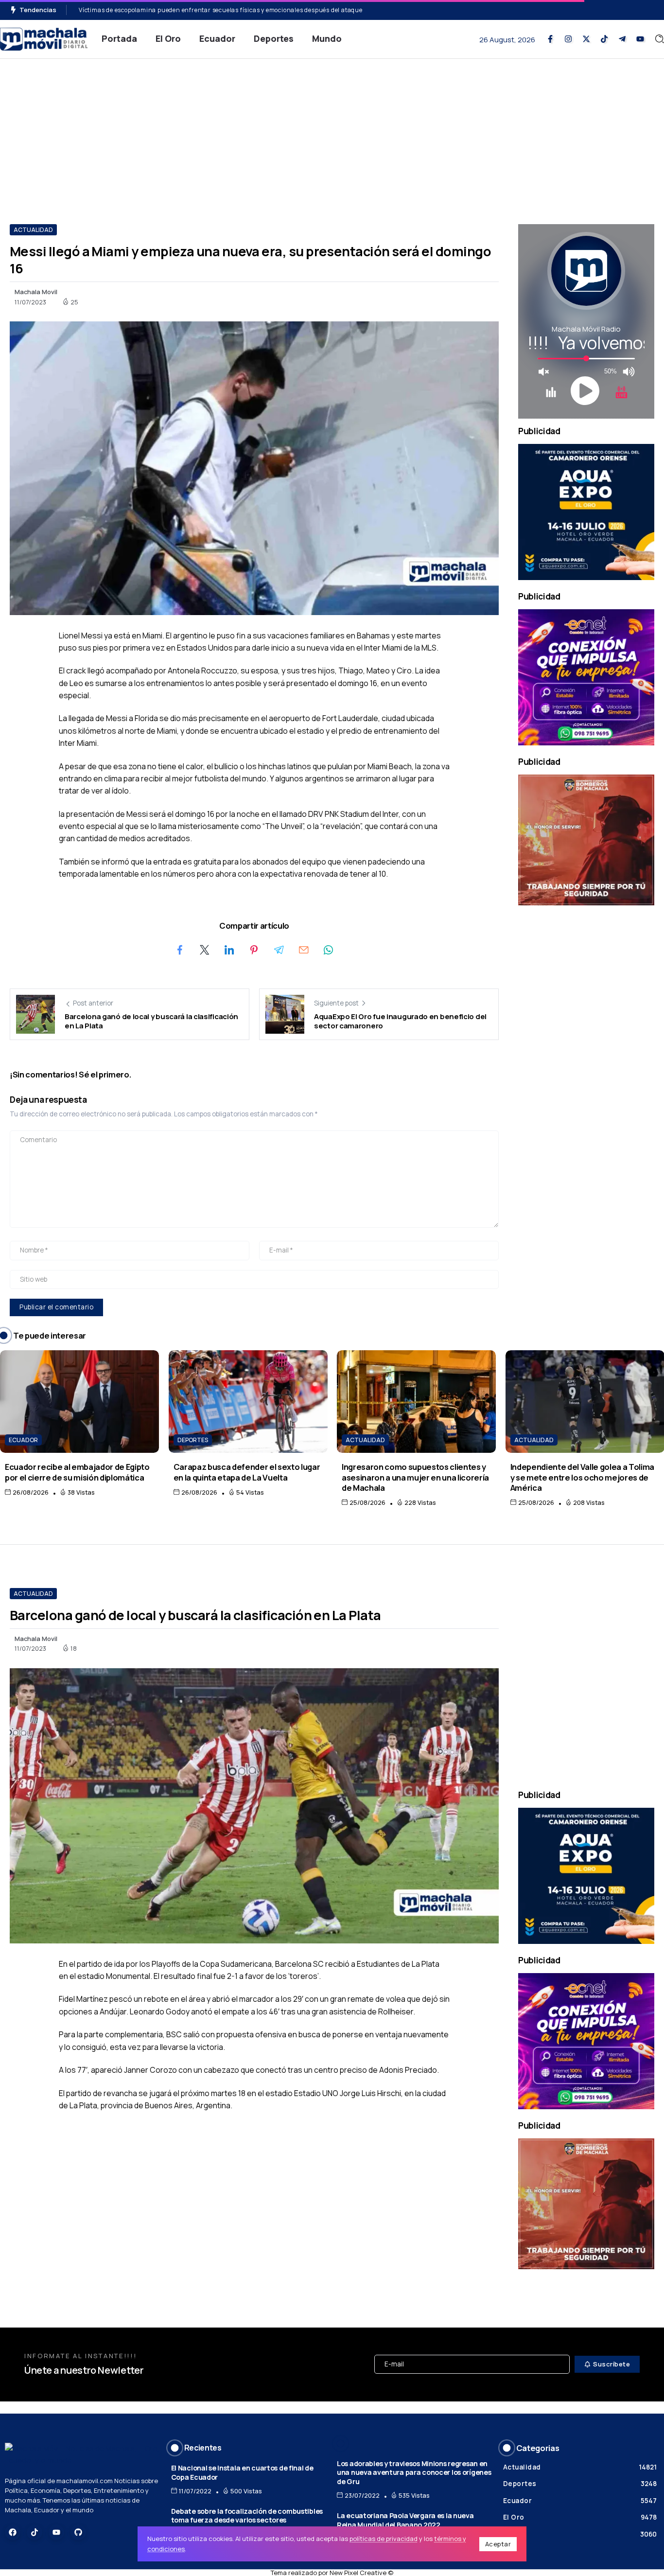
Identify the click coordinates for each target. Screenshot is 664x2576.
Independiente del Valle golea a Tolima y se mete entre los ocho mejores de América (582, 1477)
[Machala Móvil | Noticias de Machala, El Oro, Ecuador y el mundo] (44, 38)
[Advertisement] (332, 132)
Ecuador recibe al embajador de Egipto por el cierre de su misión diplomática (77, 1472)
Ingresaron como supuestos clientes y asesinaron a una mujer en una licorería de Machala (415, 1477)
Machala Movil (36, 292)
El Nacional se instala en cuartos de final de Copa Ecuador (242, 2472)
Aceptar (498, 2544)
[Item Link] (79, 1402)
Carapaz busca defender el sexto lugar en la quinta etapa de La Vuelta (247, 1472)
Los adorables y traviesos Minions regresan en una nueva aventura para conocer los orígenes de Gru (414, 2472)
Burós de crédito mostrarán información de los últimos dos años (174, 10)
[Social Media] (550, 39)
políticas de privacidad (384, 2539)
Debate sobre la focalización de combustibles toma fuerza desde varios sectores (247, 2516)
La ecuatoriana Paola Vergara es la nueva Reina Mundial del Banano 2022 (405, 2520)
